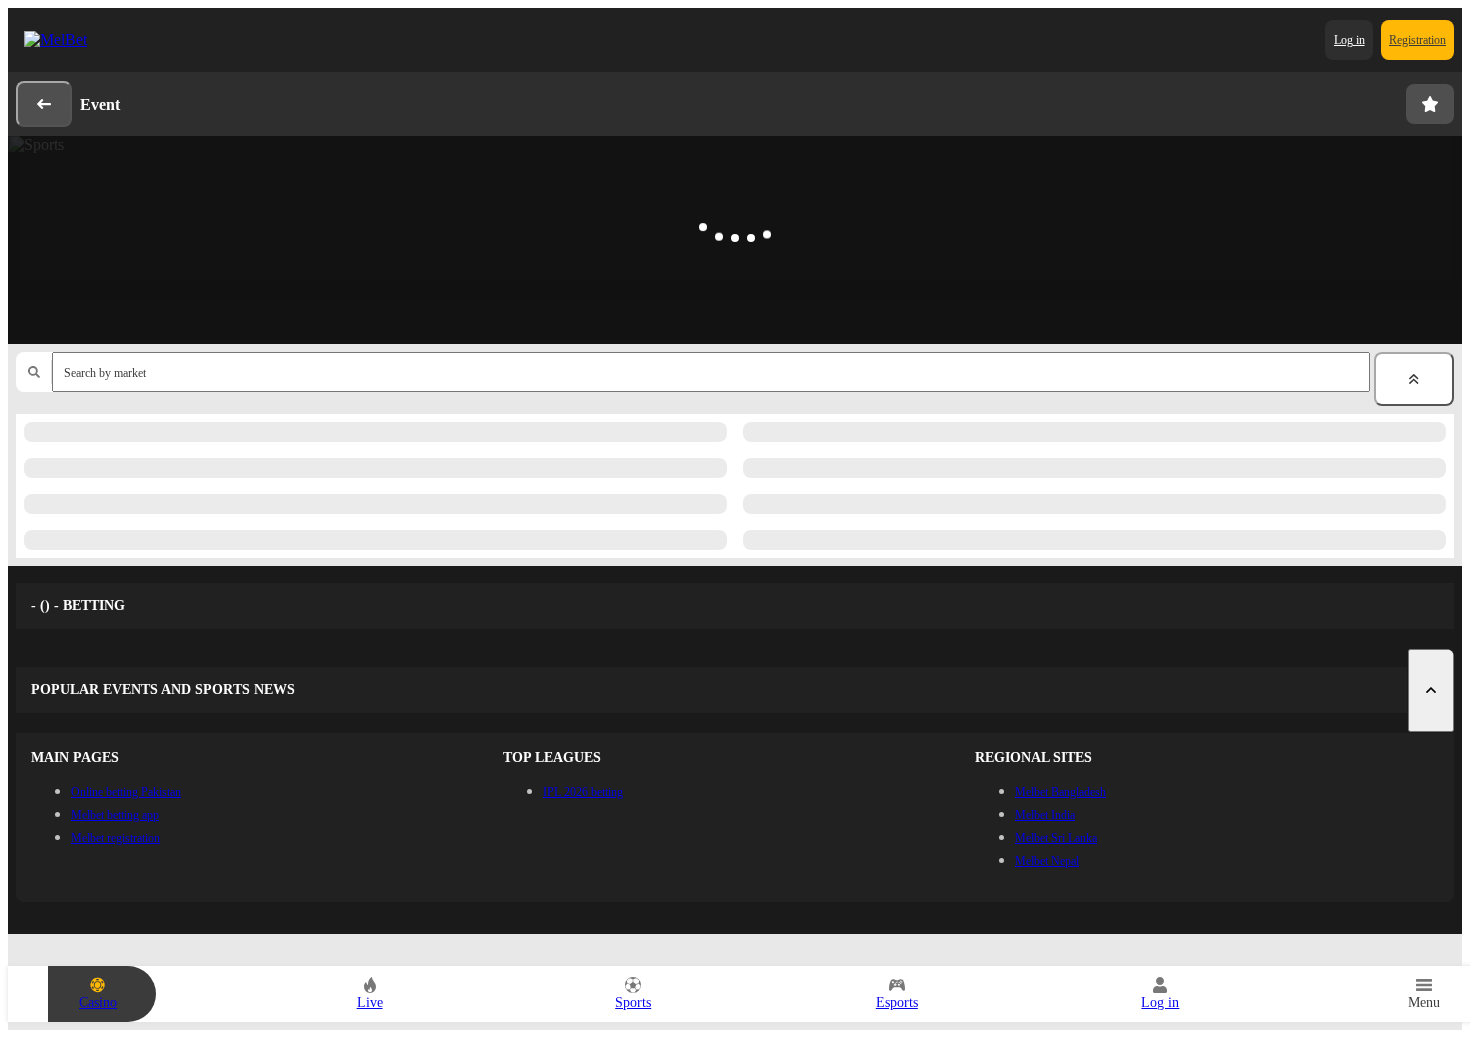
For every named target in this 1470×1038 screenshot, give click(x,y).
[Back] (44, 104)
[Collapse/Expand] (1414, 379)
